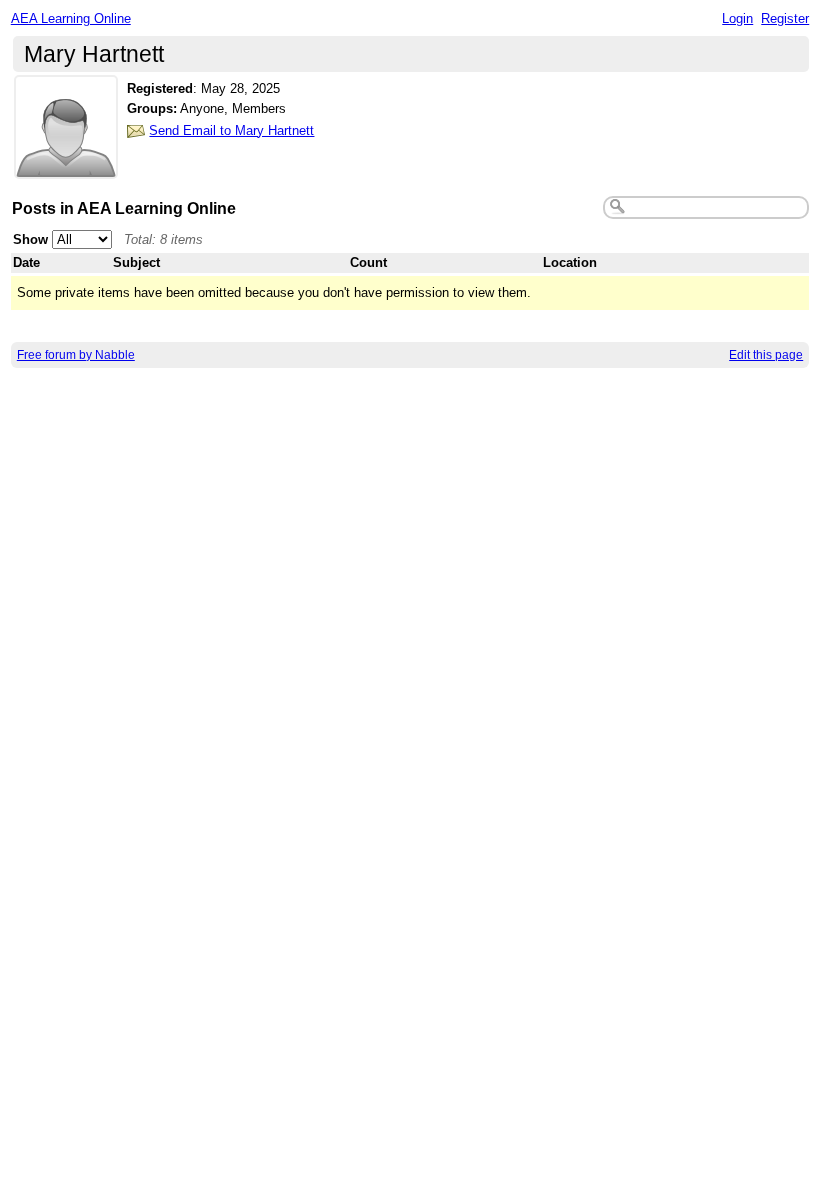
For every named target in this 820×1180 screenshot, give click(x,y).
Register (785, 18)
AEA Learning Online (71, 18)
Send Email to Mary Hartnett (231, 130)
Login (737, 18)
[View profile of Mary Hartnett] (66, 166)
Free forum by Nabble (76, 355)
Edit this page (766, 355)
